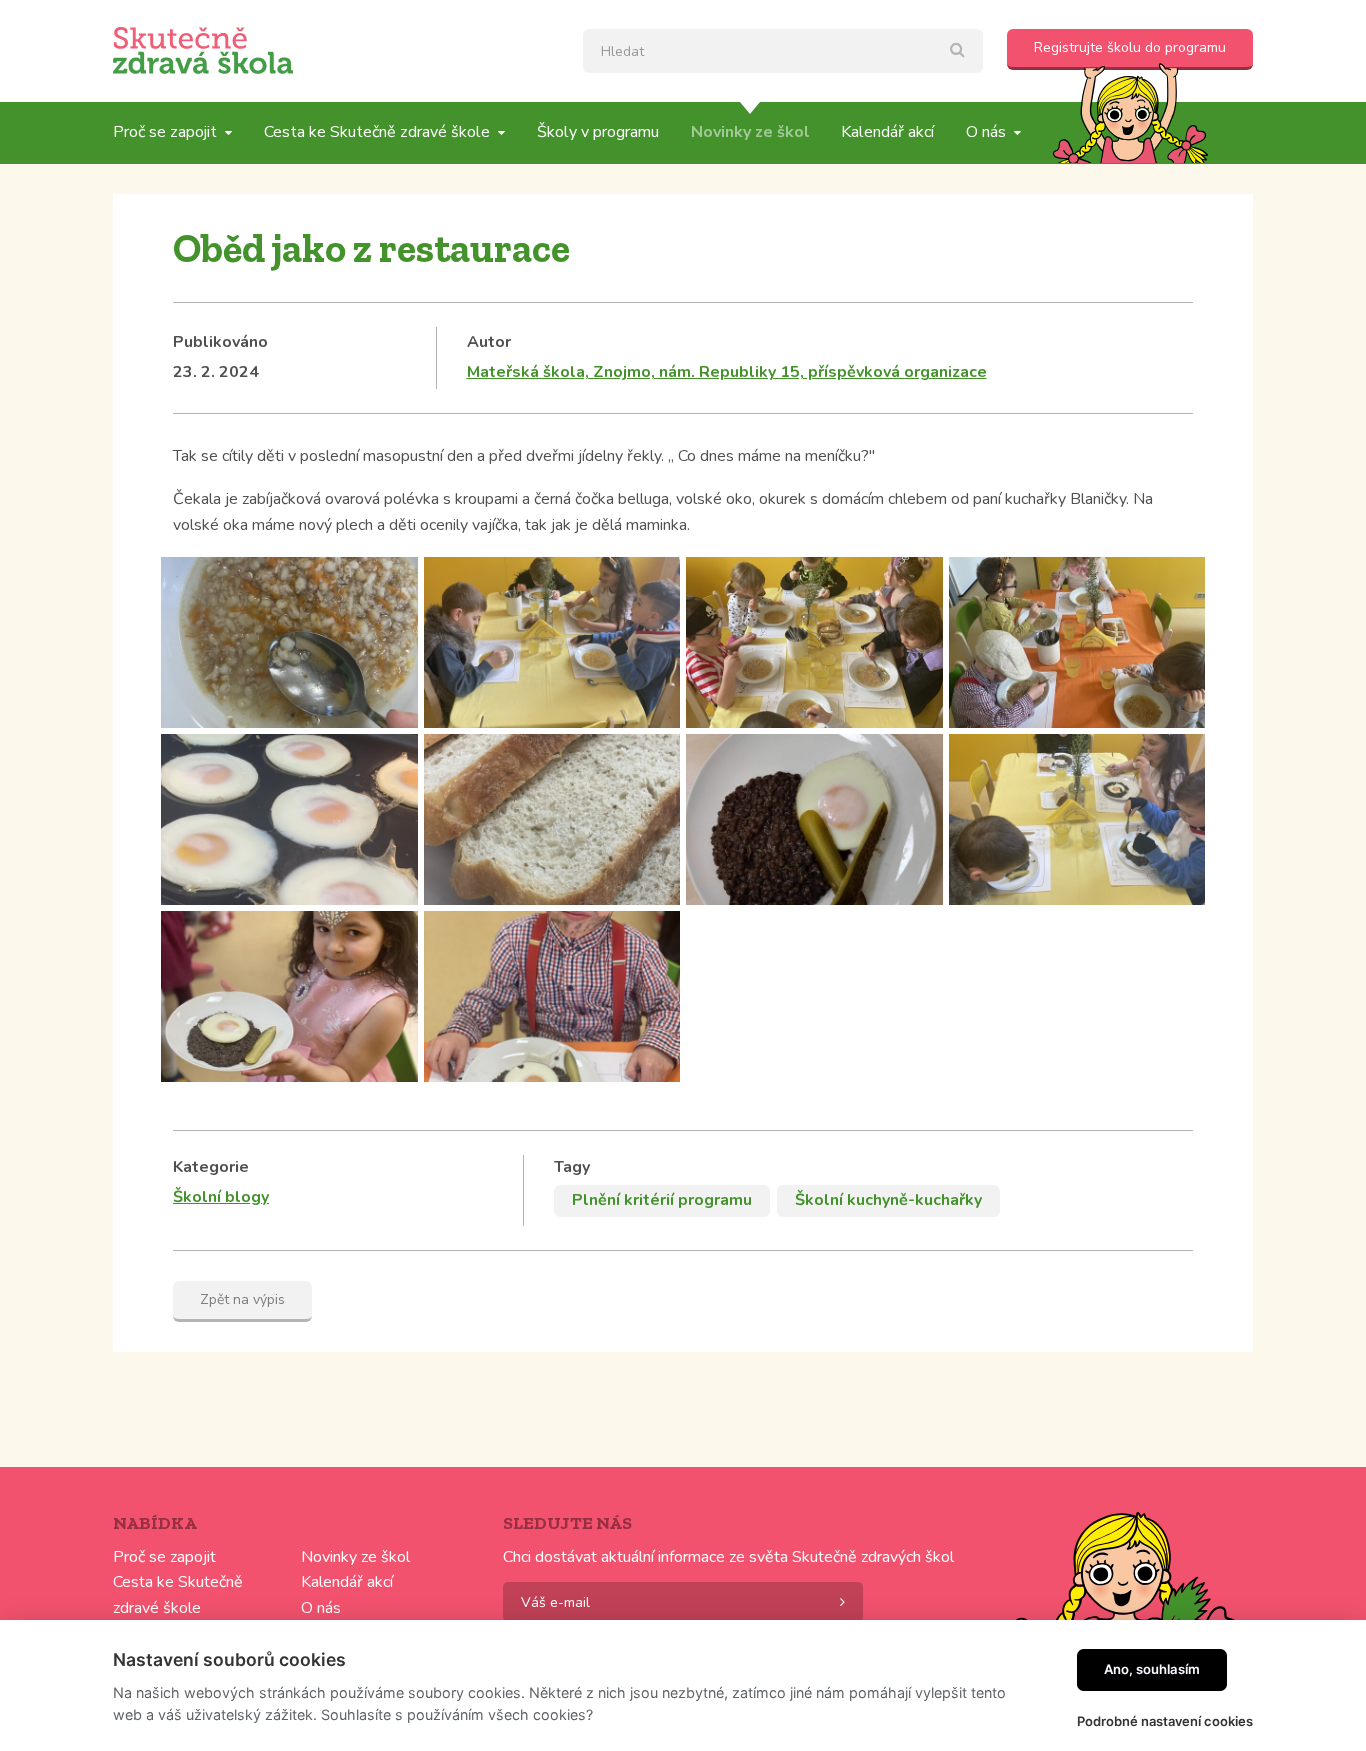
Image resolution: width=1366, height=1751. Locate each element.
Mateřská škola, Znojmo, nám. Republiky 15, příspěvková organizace (727, 372)
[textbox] (783, 51)
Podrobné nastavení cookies (1165, 1721)
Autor (489, 342)
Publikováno (220, 342)
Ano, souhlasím (1152, 1669)
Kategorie (211, 1167)
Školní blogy (221, 1197)
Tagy (572, 1167)
